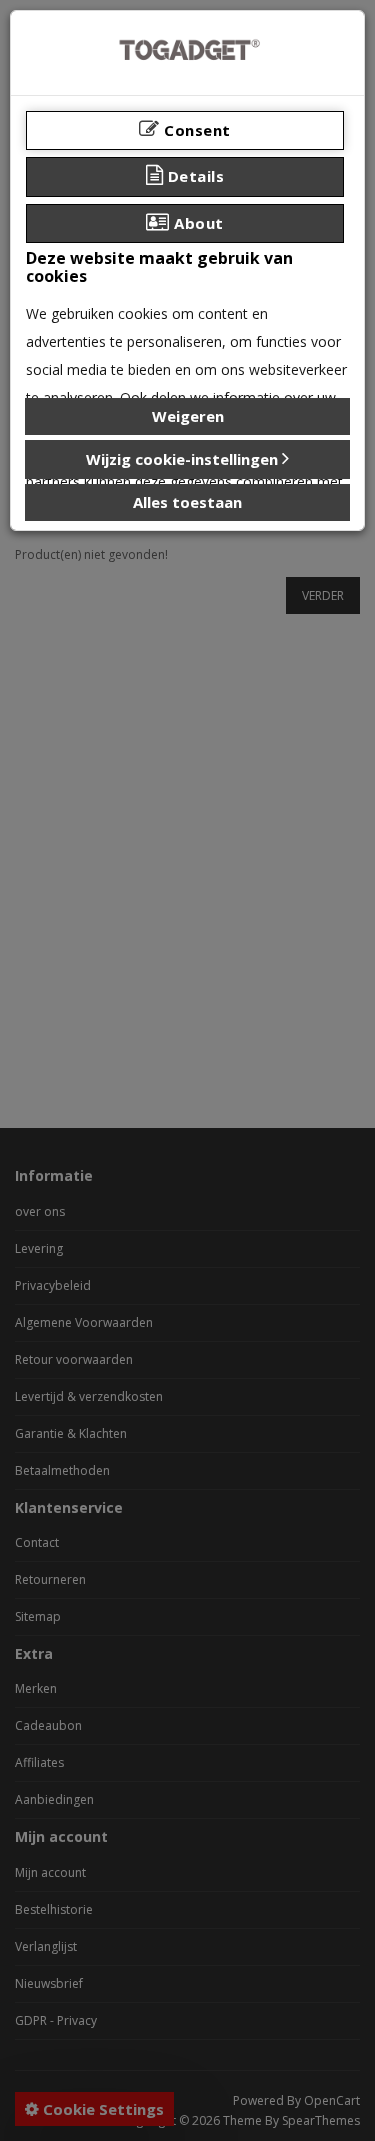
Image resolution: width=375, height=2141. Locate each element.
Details (193, 176)
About (197, 223)
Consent (195, 130)
